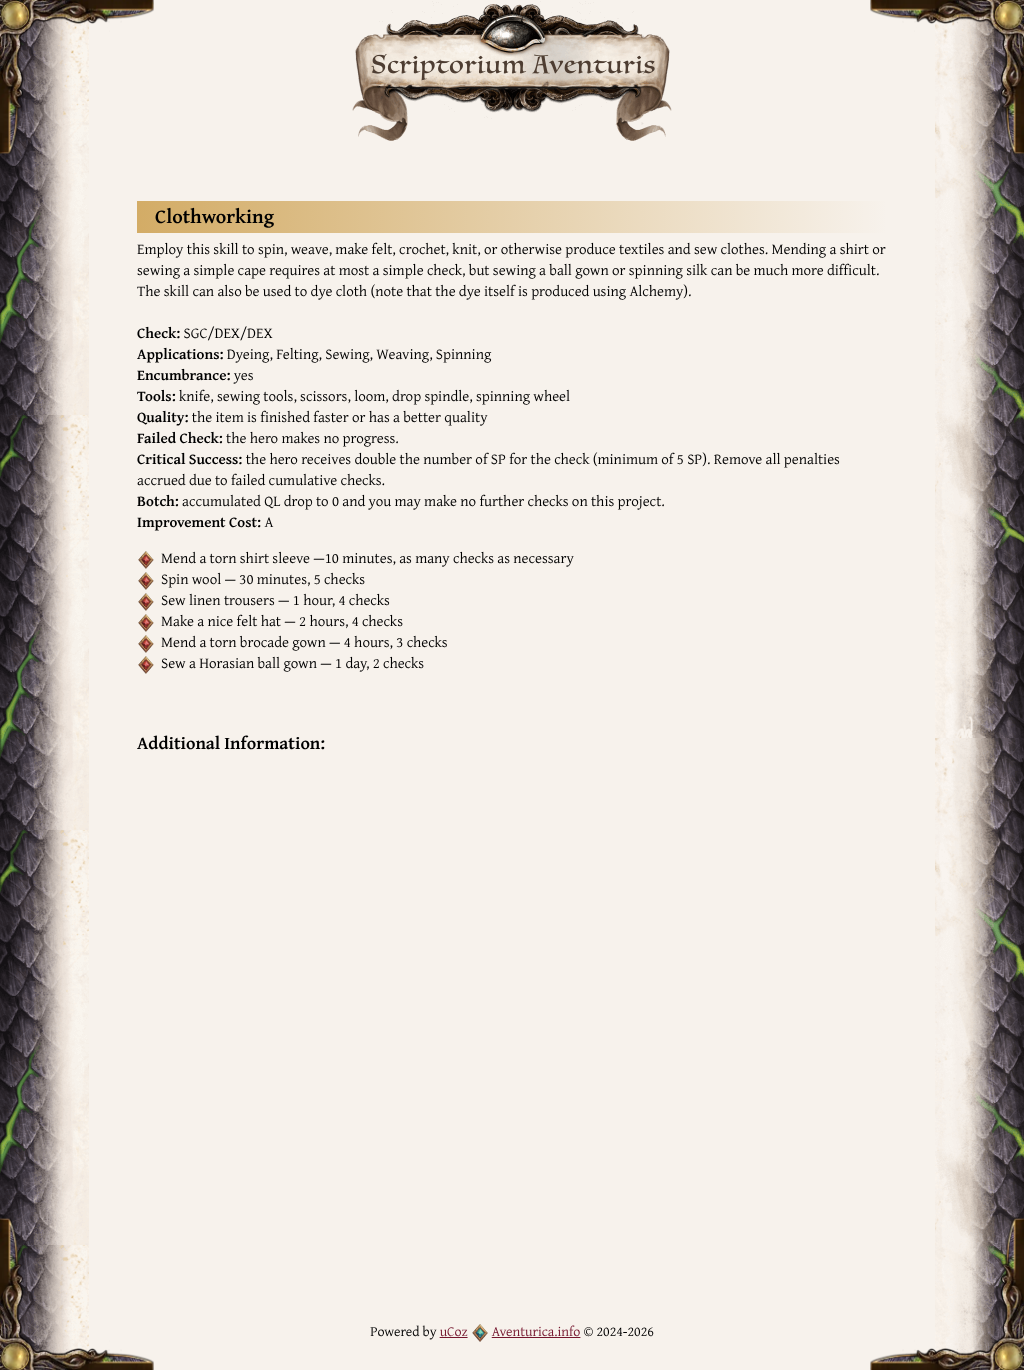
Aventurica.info (536, 1332)
